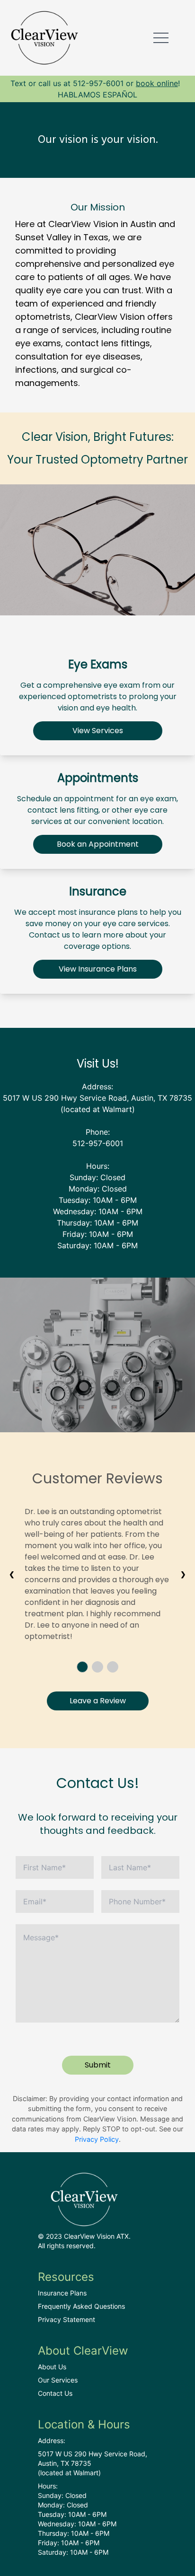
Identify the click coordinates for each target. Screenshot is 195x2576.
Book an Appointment (98, 844)
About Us (52, 2367)
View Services (98, 731)
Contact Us (55, 2393)
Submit (98, 2065)
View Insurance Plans (98, 969)
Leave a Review (98, 1701)
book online (157, 83)
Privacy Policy (97, 2139)
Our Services (58, 2380)
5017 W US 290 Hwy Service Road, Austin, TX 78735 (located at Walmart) (93, 2463)
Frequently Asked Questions (81, 2306)
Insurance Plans (62, 2293)
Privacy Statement (66, 2319)
